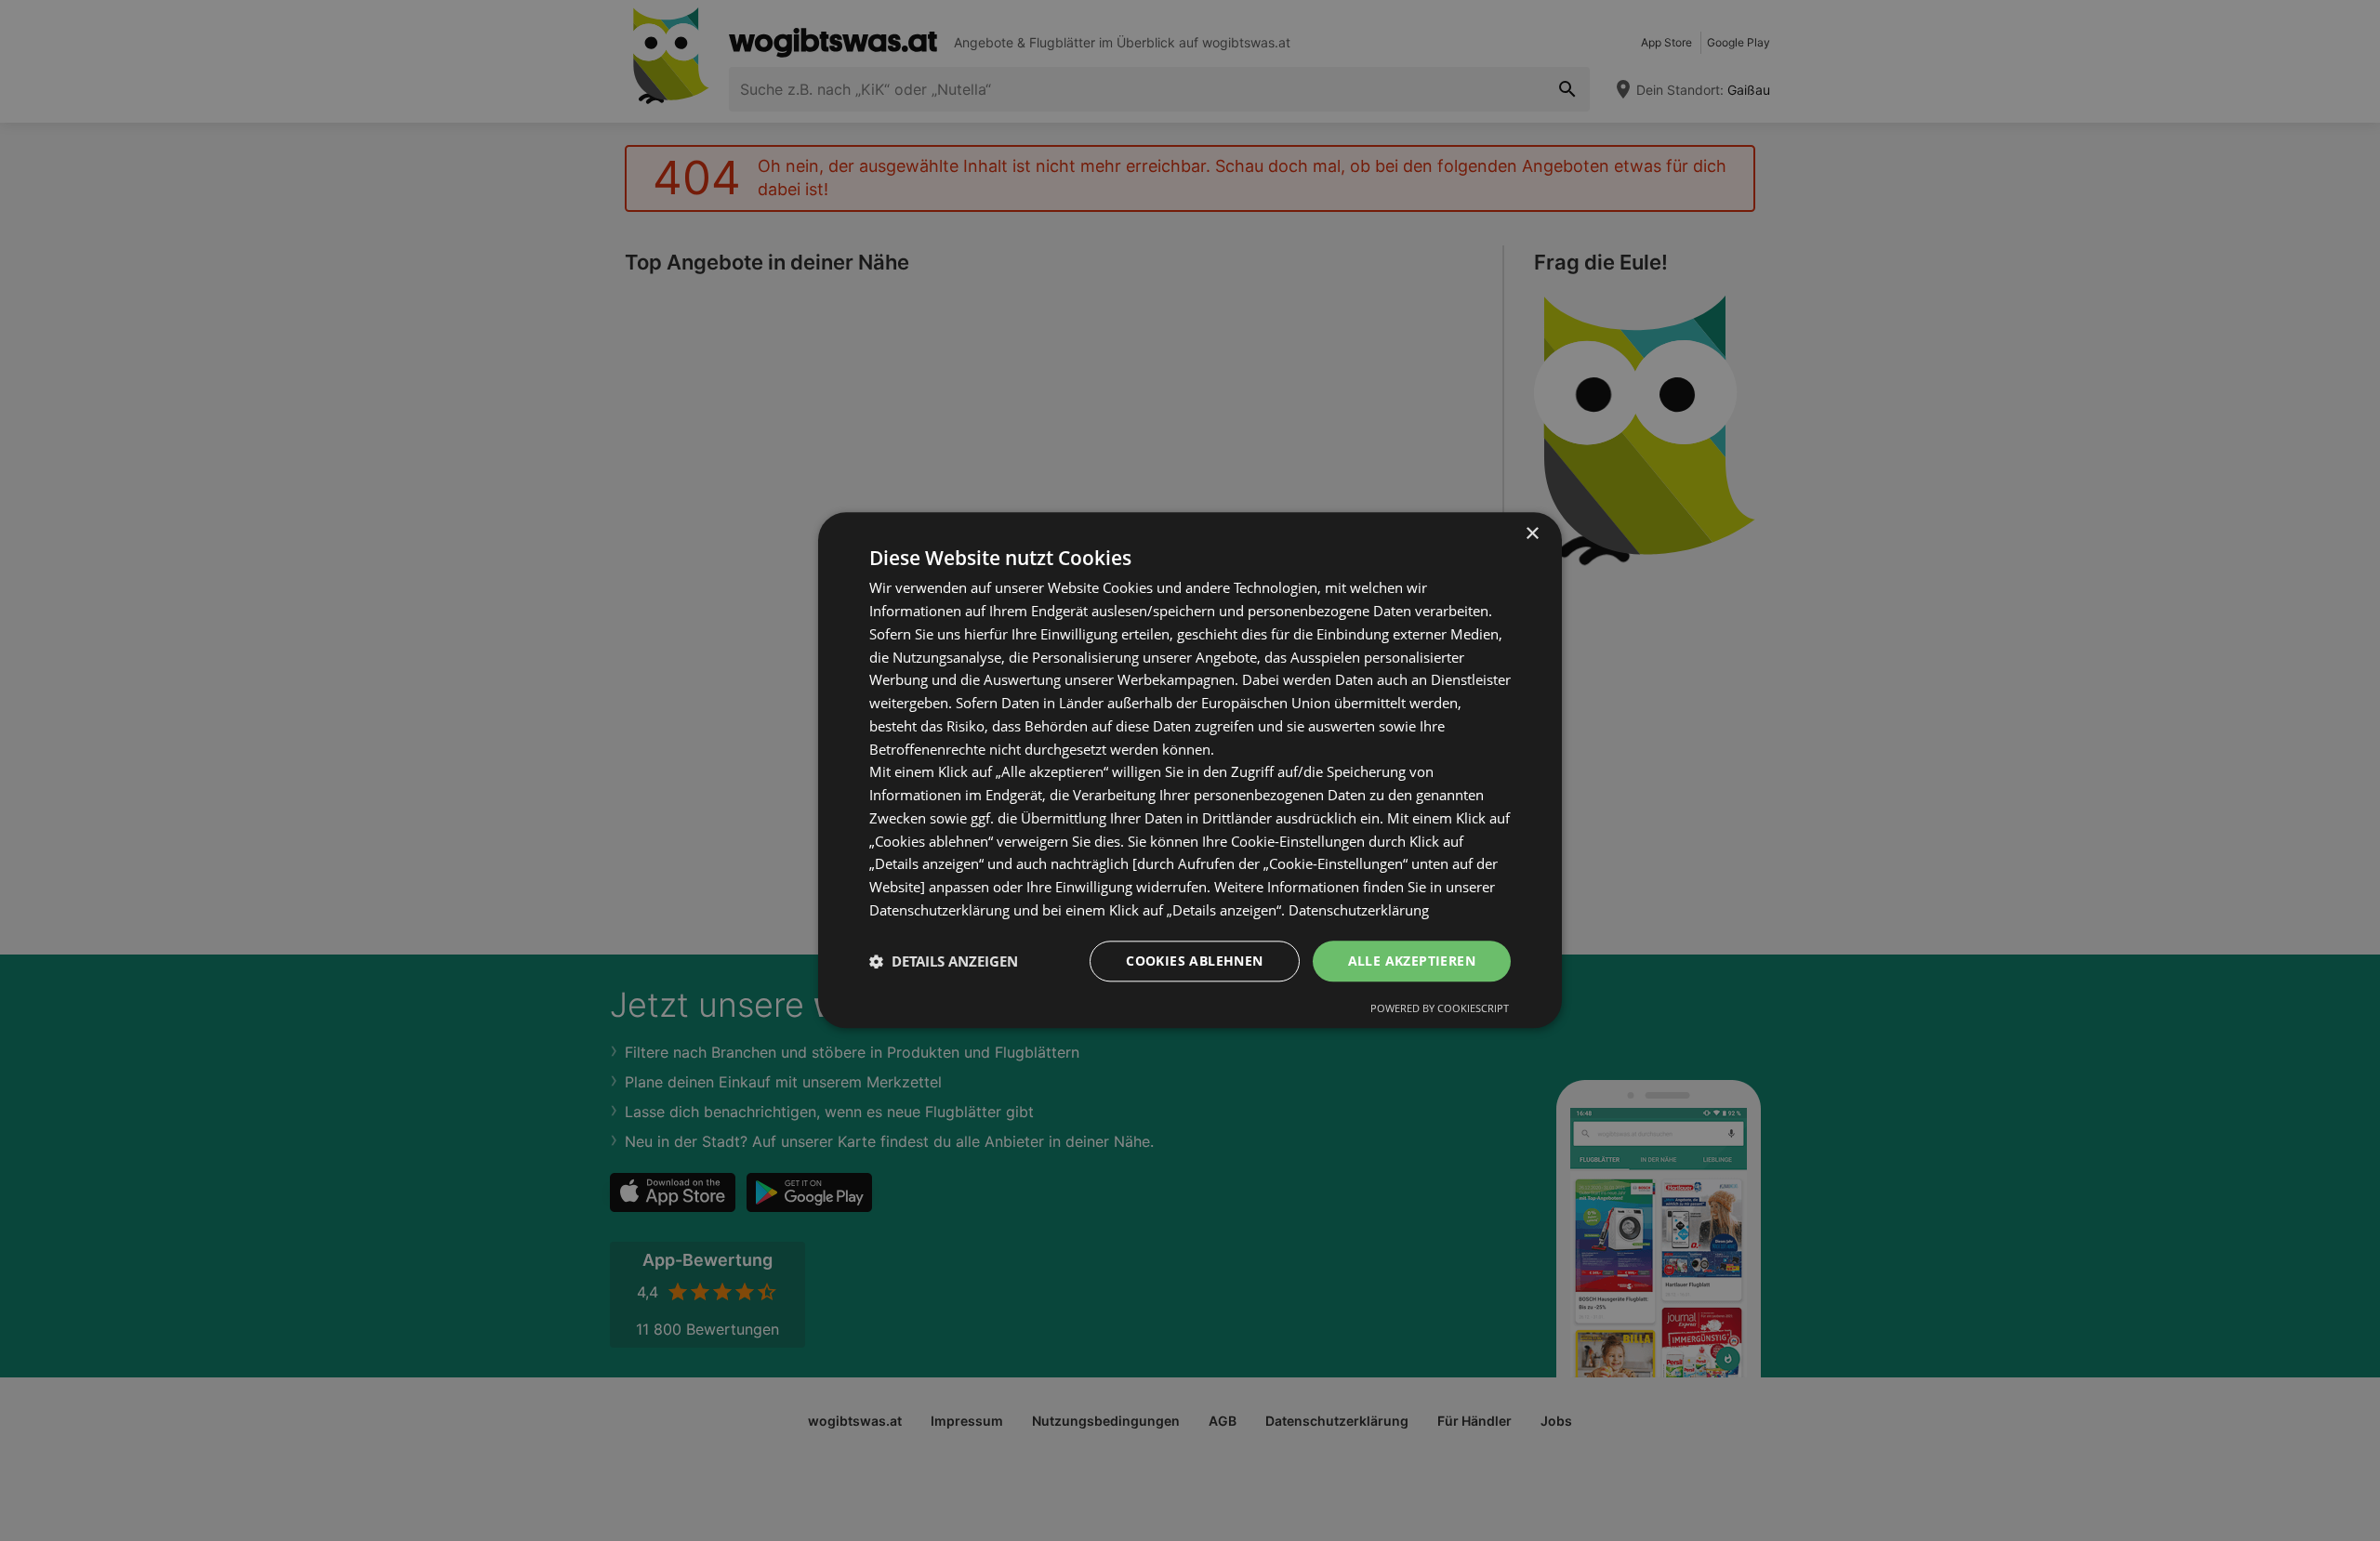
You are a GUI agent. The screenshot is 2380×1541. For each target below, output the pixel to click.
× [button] (1532, 534)
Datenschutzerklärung (1359, 910)
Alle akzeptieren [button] (1412, 961)
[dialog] (1190, 770)
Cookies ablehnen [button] (1194, 961)
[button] (944, 961)
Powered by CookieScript (1440, 1009)
